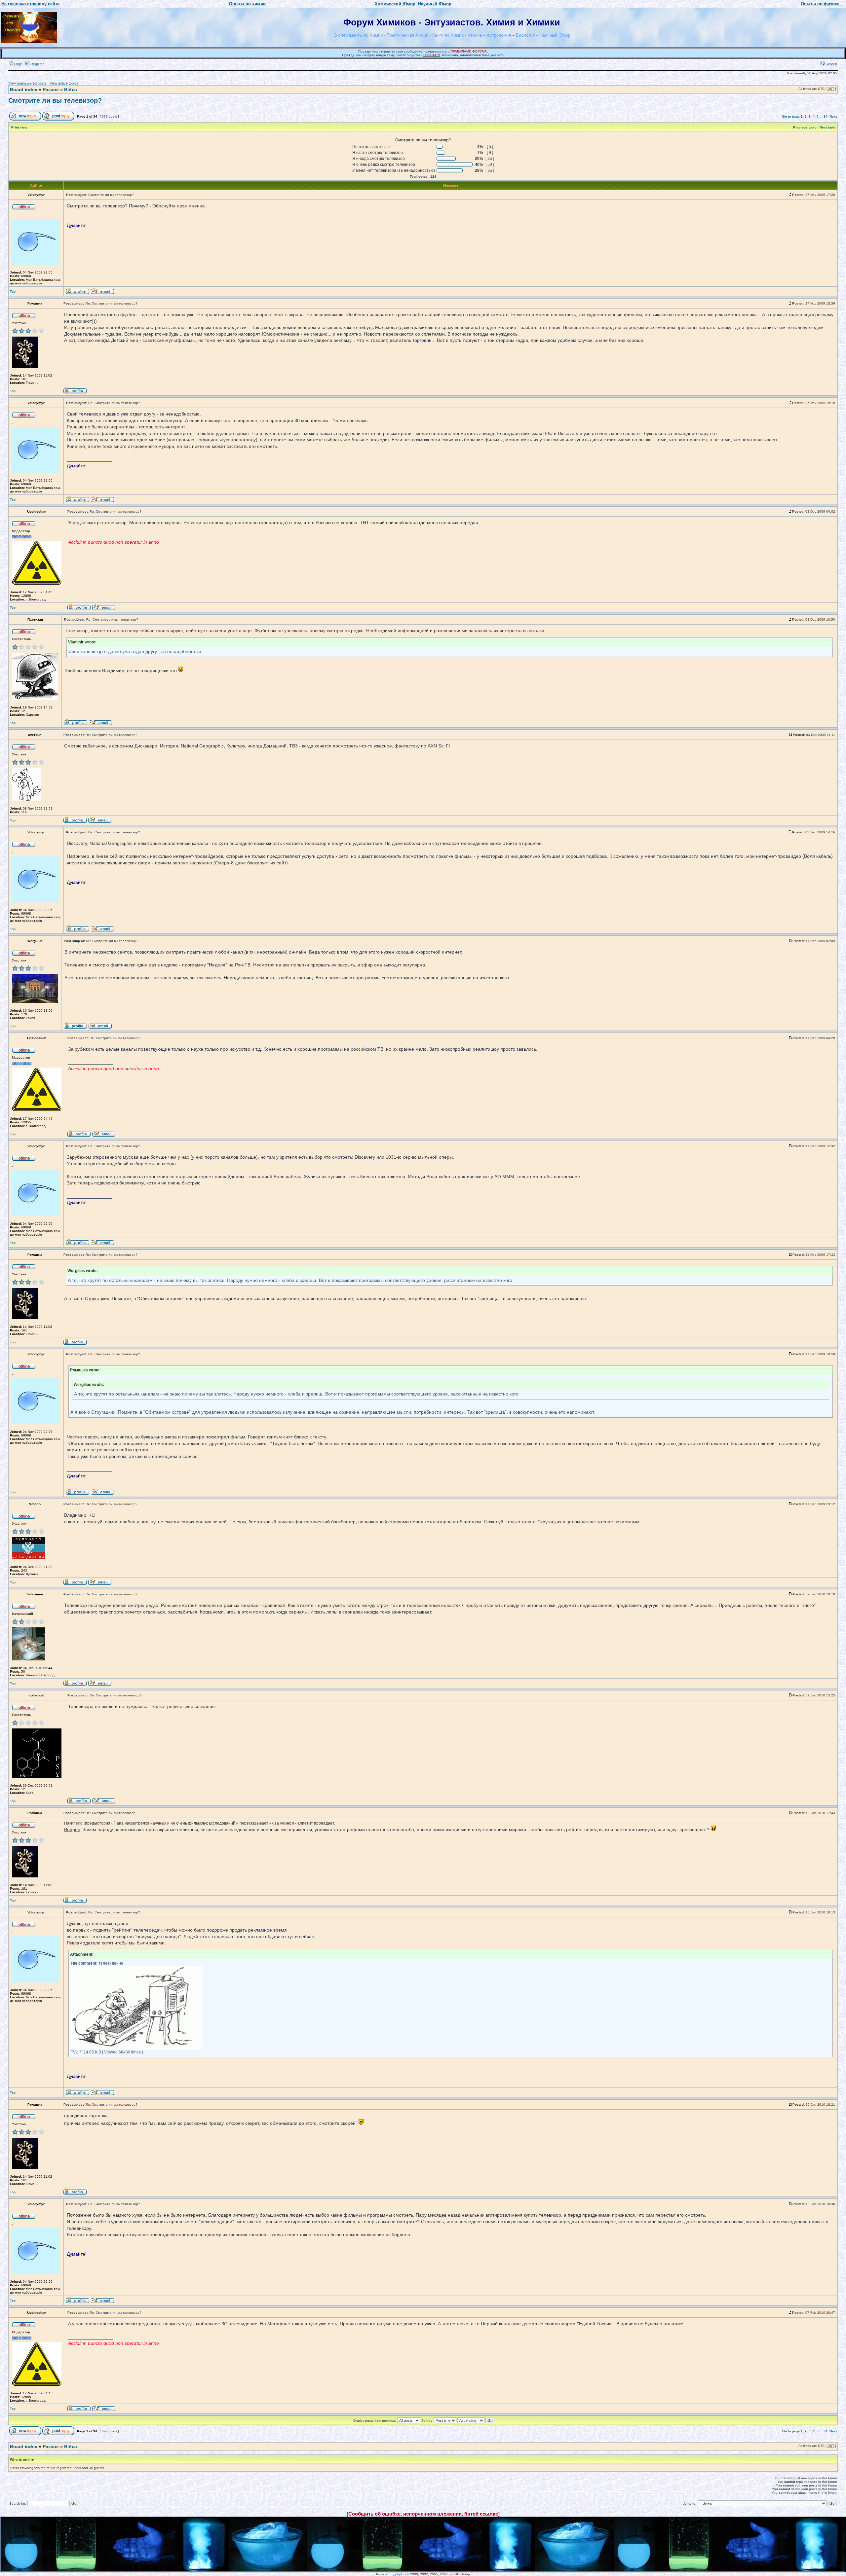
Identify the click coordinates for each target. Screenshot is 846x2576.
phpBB (401, 2574)
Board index (24, 90)
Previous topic (805, 127)
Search (831, 64)
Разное (51, 90)
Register (37, 64)
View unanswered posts (27, 83)
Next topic (828, 127)
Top (13, 291)
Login (18, 64)
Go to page (791, 116)
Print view (19, 127)
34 (826, 116)
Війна (71, 90)
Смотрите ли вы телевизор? (55, 100)
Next (833, 116)
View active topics (64, 83)
